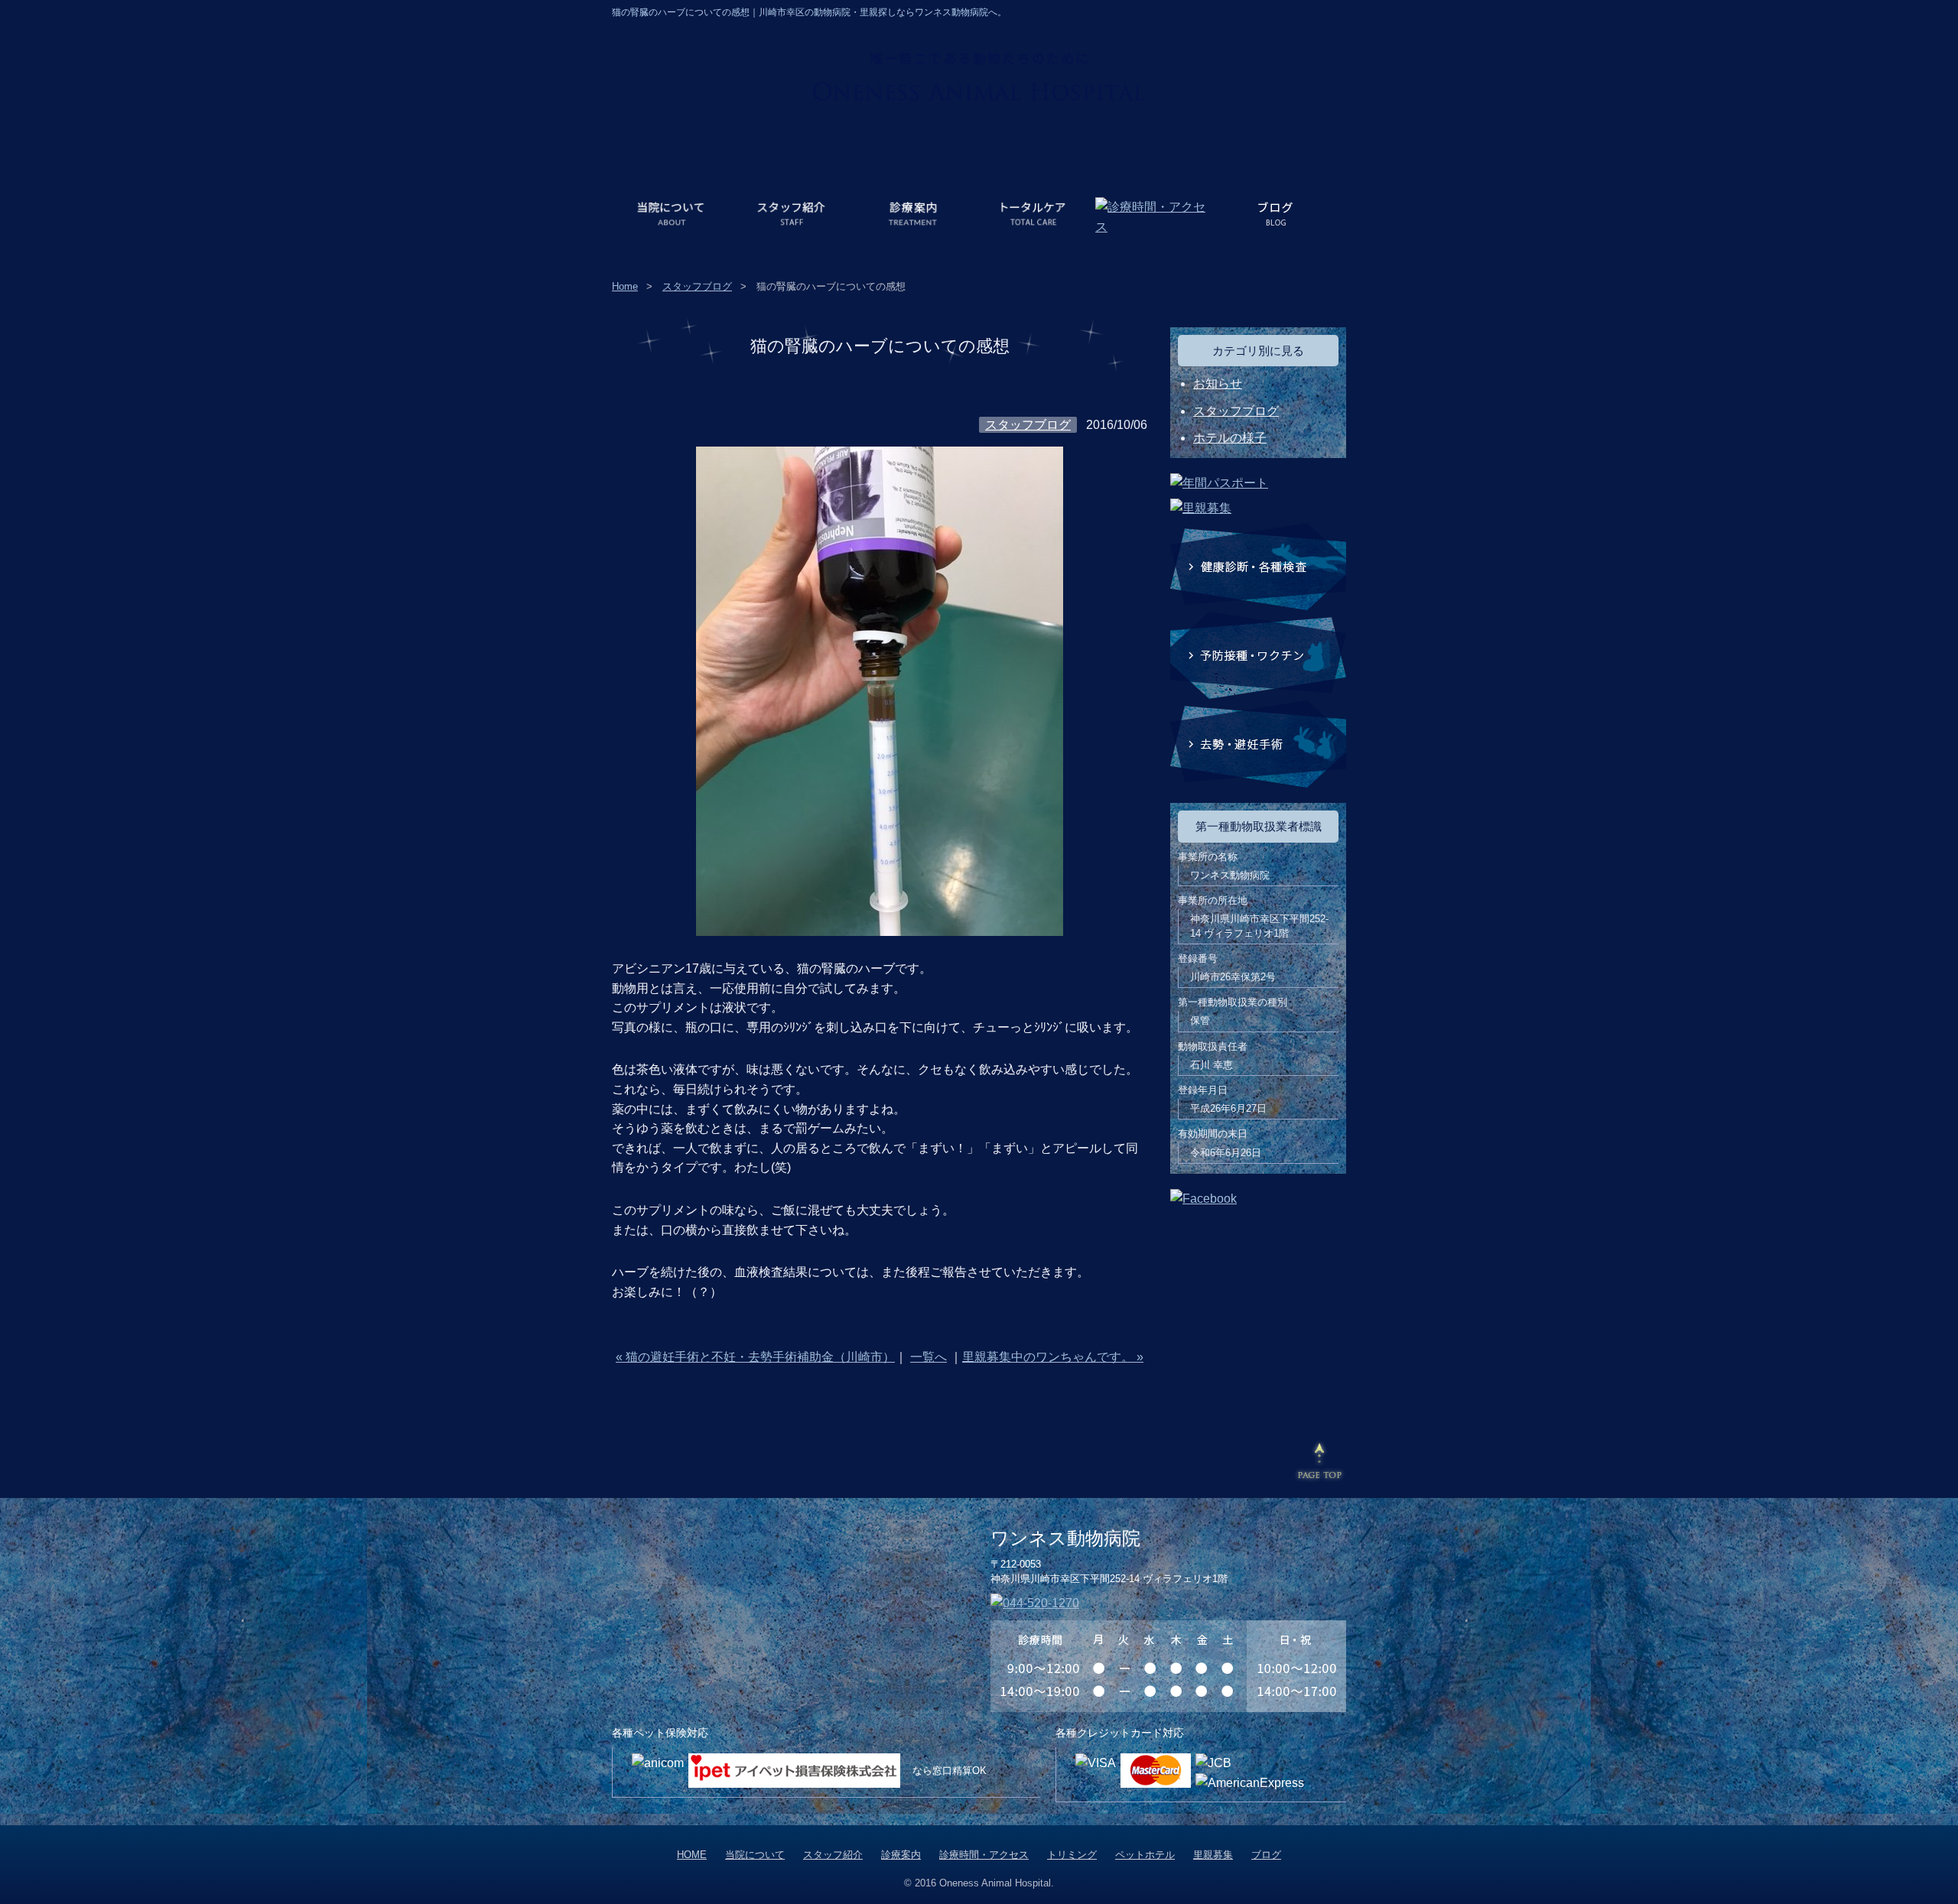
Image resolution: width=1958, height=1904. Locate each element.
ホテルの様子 (1230, 438)
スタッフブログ (697, 286)
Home (625, 286)
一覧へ (929, 1357)
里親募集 (1213, 1855)
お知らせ (1218, 383)
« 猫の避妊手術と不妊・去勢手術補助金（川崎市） (755, 1357)
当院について (755, 1855)
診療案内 (901, 1855)
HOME (692, 1855)
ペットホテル (1145, 1855)
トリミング (1072, 1855)
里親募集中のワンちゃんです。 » (1053, 1357)
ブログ (1266, 1855)
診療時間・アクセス (984, 1855)
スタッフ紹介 (833, 1855)
